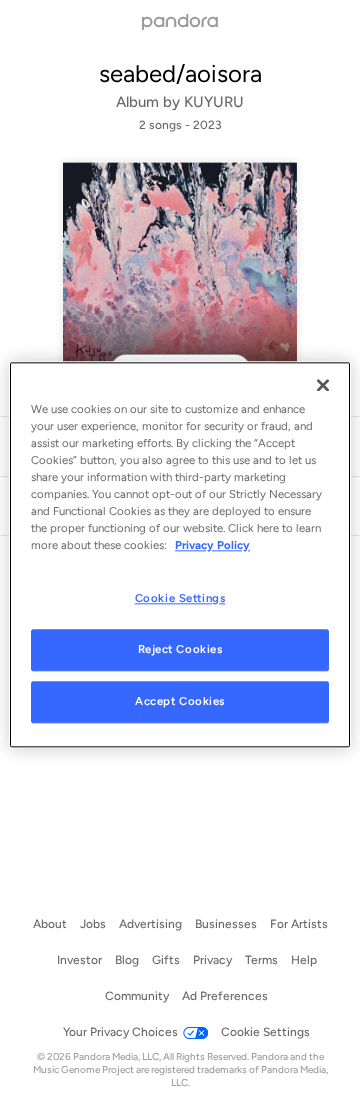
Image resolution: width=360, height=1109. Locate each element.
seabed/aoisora (180, 73)
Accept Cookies (180, 701)
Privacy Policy (212, 545)
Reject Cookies (180, 649)
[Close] (323, 385)
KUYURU (214, 102)
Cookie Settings (180, 598)
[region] (180, 554)
